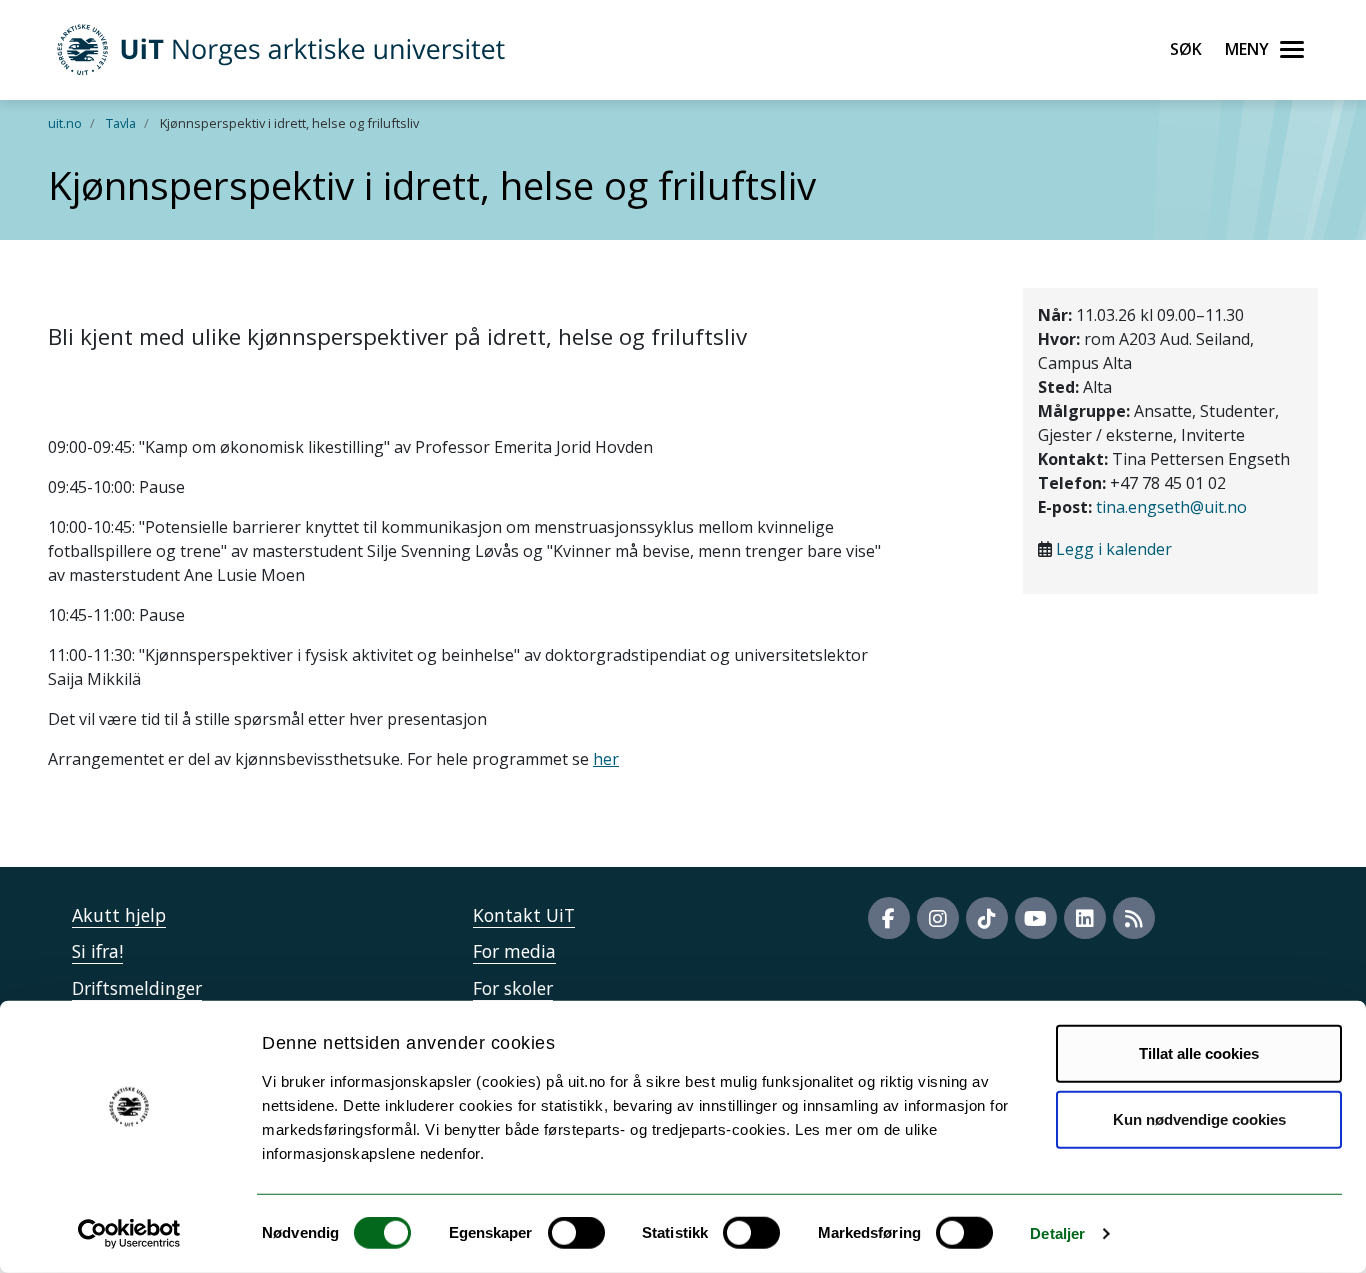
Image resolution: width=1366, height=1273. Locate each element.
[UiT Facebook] (889, 918)
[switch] (576, 1233)
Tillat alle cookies (1199, 1053)
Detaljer (1057, 1233)
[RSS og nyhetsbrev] (1134, 918)
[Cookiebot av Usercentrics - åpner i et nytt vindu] (129, 1234)
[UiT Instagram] (938, 918)
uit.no (65, 123)
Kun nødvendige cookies (1199, 1118)
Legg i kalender (1114, 549)
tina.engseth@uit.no (1171, 507)
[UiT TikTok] (987, 918)
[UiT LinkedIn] (1085, 918)
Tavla (121, 123)
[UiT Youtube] (1036, 918)
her (606, 759)
